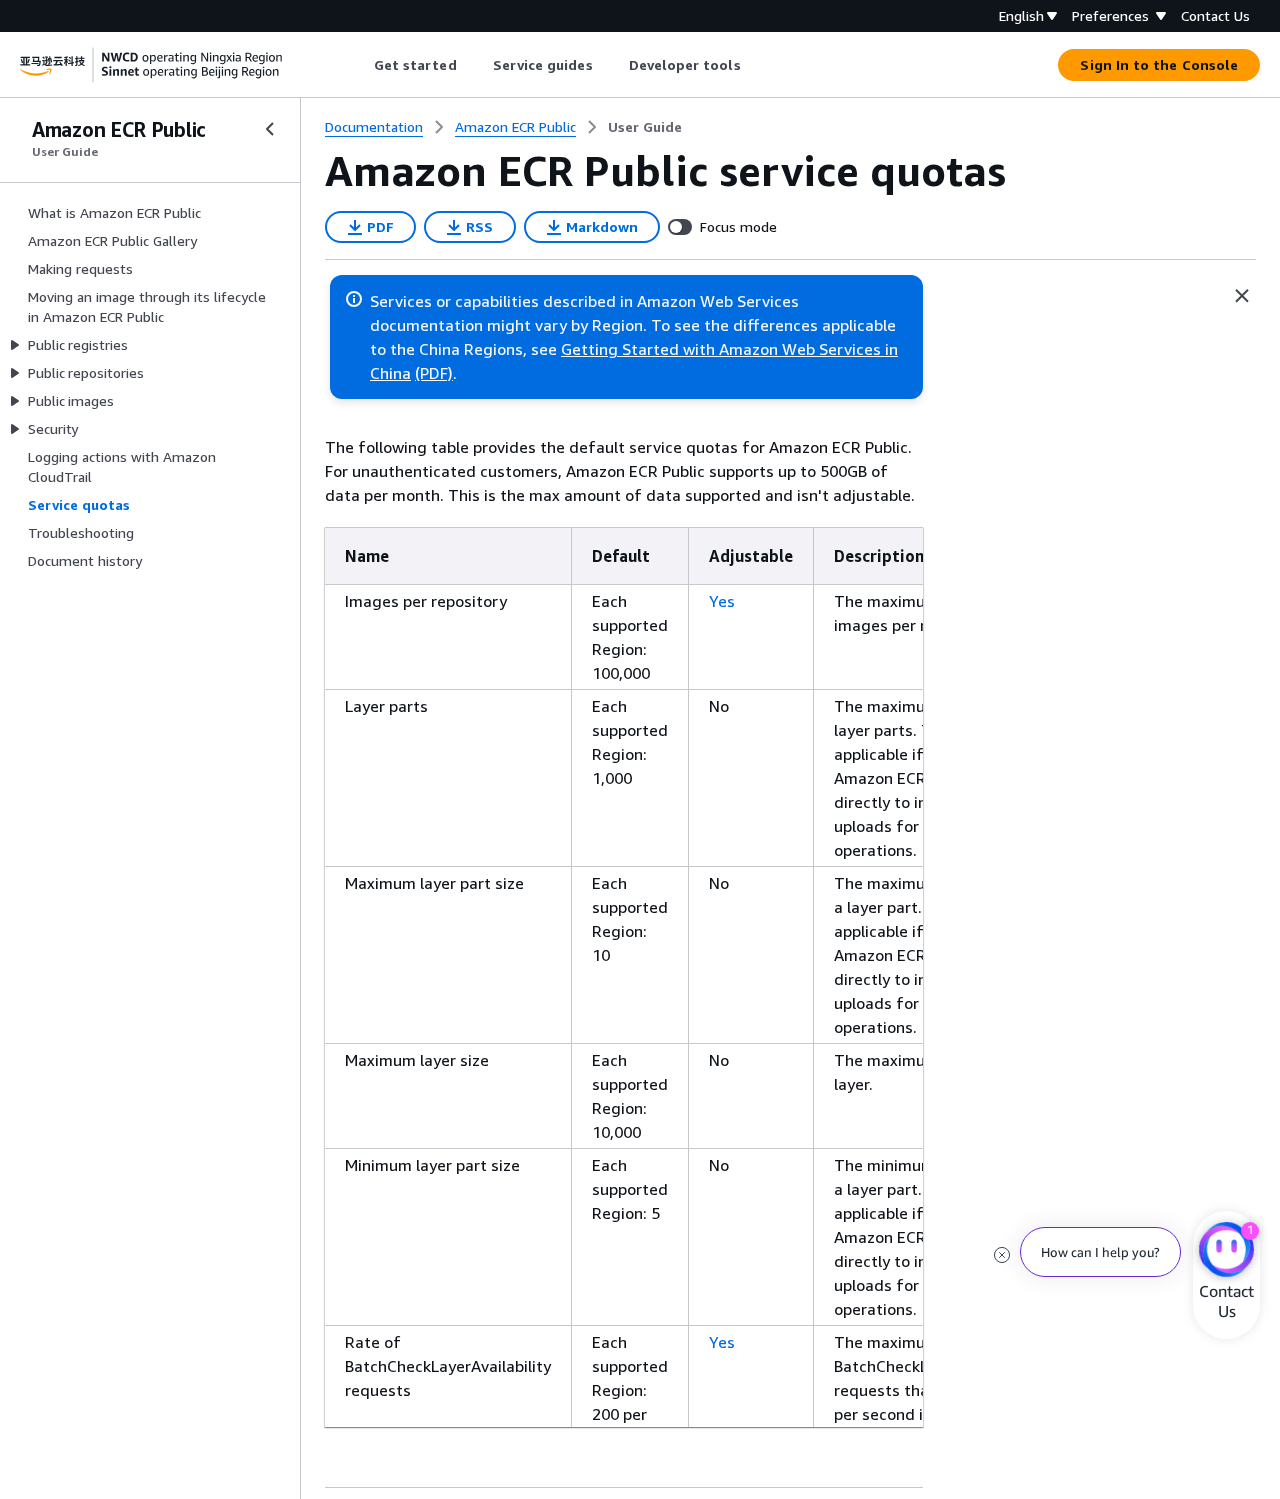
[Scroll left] (358, 65)
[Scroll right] (755, 65)
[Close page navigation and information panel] (1242, 296)
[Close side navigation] (270, 129)
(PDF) (434, 373)
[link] (645, 127)
